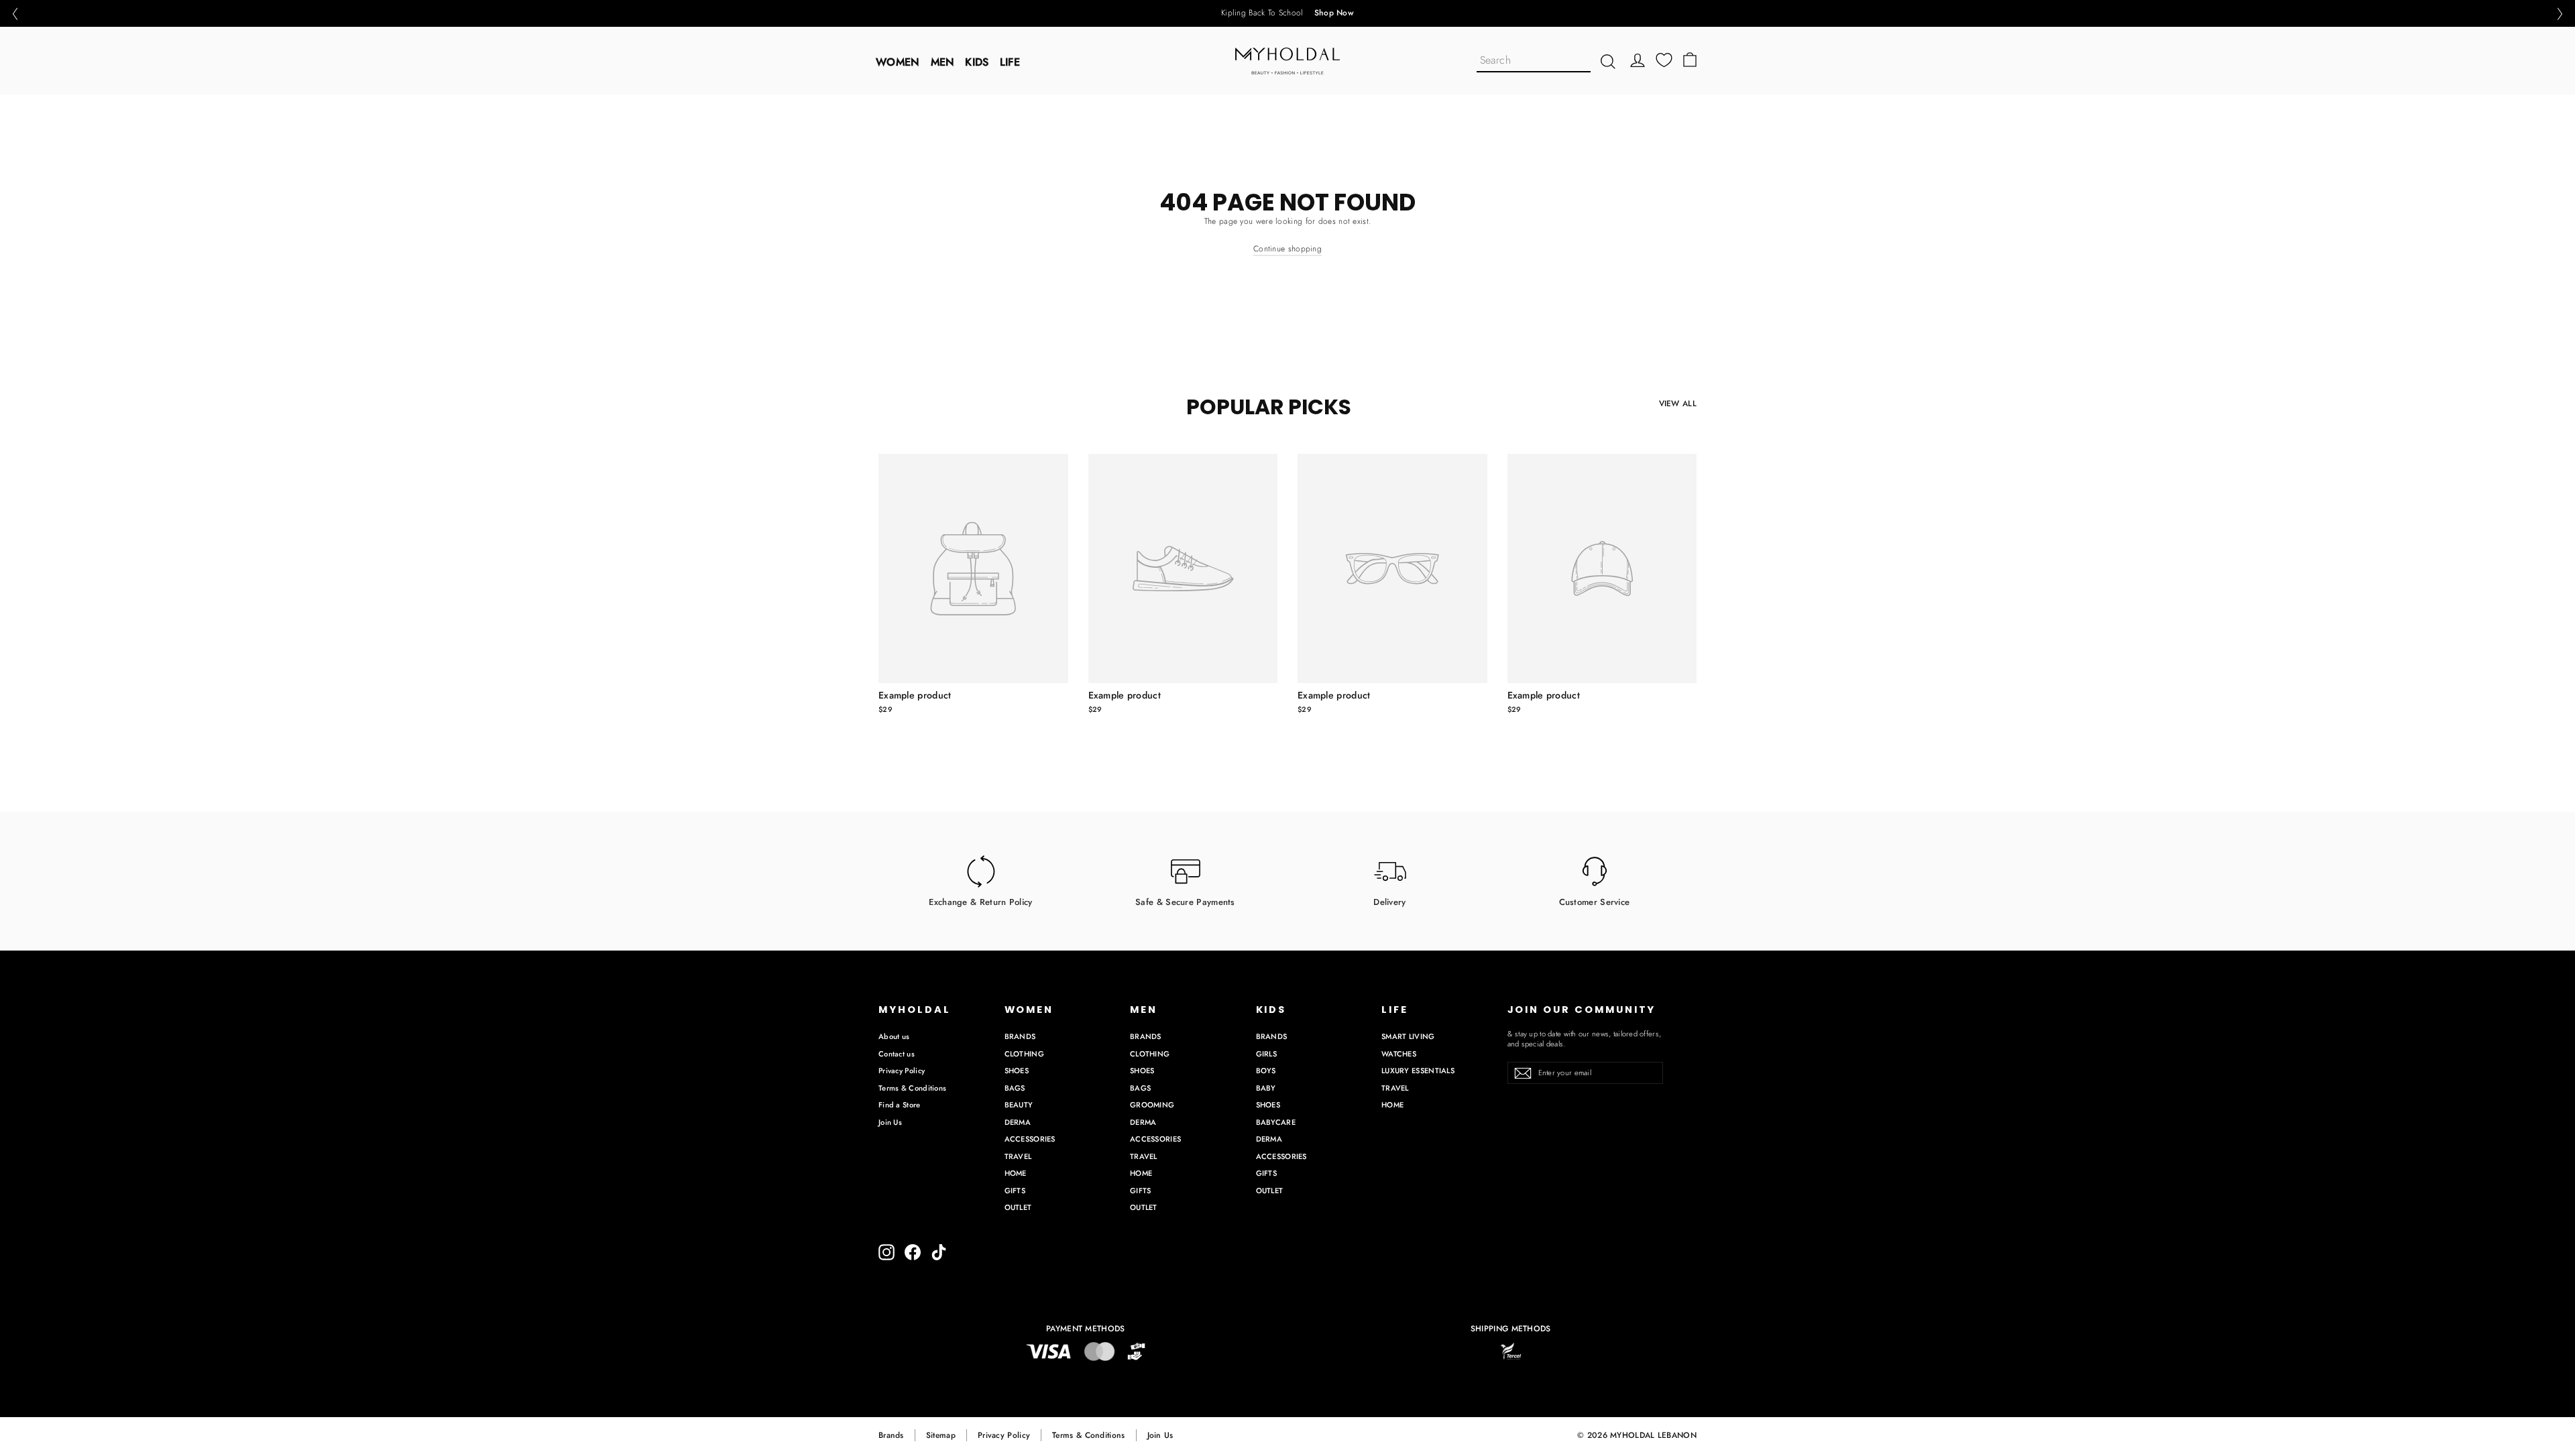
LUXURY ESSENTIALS (1418, 1071)
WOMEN (898, 62)
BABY (1266, 1088)
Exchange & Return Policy (980, 901)
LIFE (1010, 62)
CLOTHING (1024, 1054)
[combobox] (1534, 61)
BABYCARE (1276, 1122)
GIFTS (1015, 1191)
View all (1678, 404)
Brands (891, 1435)
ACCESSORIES (1030, 1139)
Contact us (897, 1054)
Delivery (1389, 901)
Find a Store (900, 1105)
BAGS (1015, 1088)
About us (894, 1036)
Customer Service (1595, 901)
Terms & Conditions (912, 1088)
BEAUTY (1019, 1105)
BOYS (1266, 1071)
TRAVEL (1018, 1156)
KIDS (977, 62)
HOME (1016, 1173)
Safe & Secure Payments (1185, 901)
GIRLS (1267, 1054)
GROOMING (1152, 1105)
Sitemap (941, 1435)
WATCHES (1399, 1054)
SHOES (1017, 1071)
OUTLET (1018, 1207)
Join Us (890, 1122)
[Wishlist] (1664, 60)
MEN (943, 62)
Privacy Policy (902, 1071)
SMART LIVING (1408, 1036)
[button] (15, 14)
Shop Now (1334, 13)
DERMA (1018, 1122)
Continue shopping (1287, 249)
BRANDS (1020, 1036)
